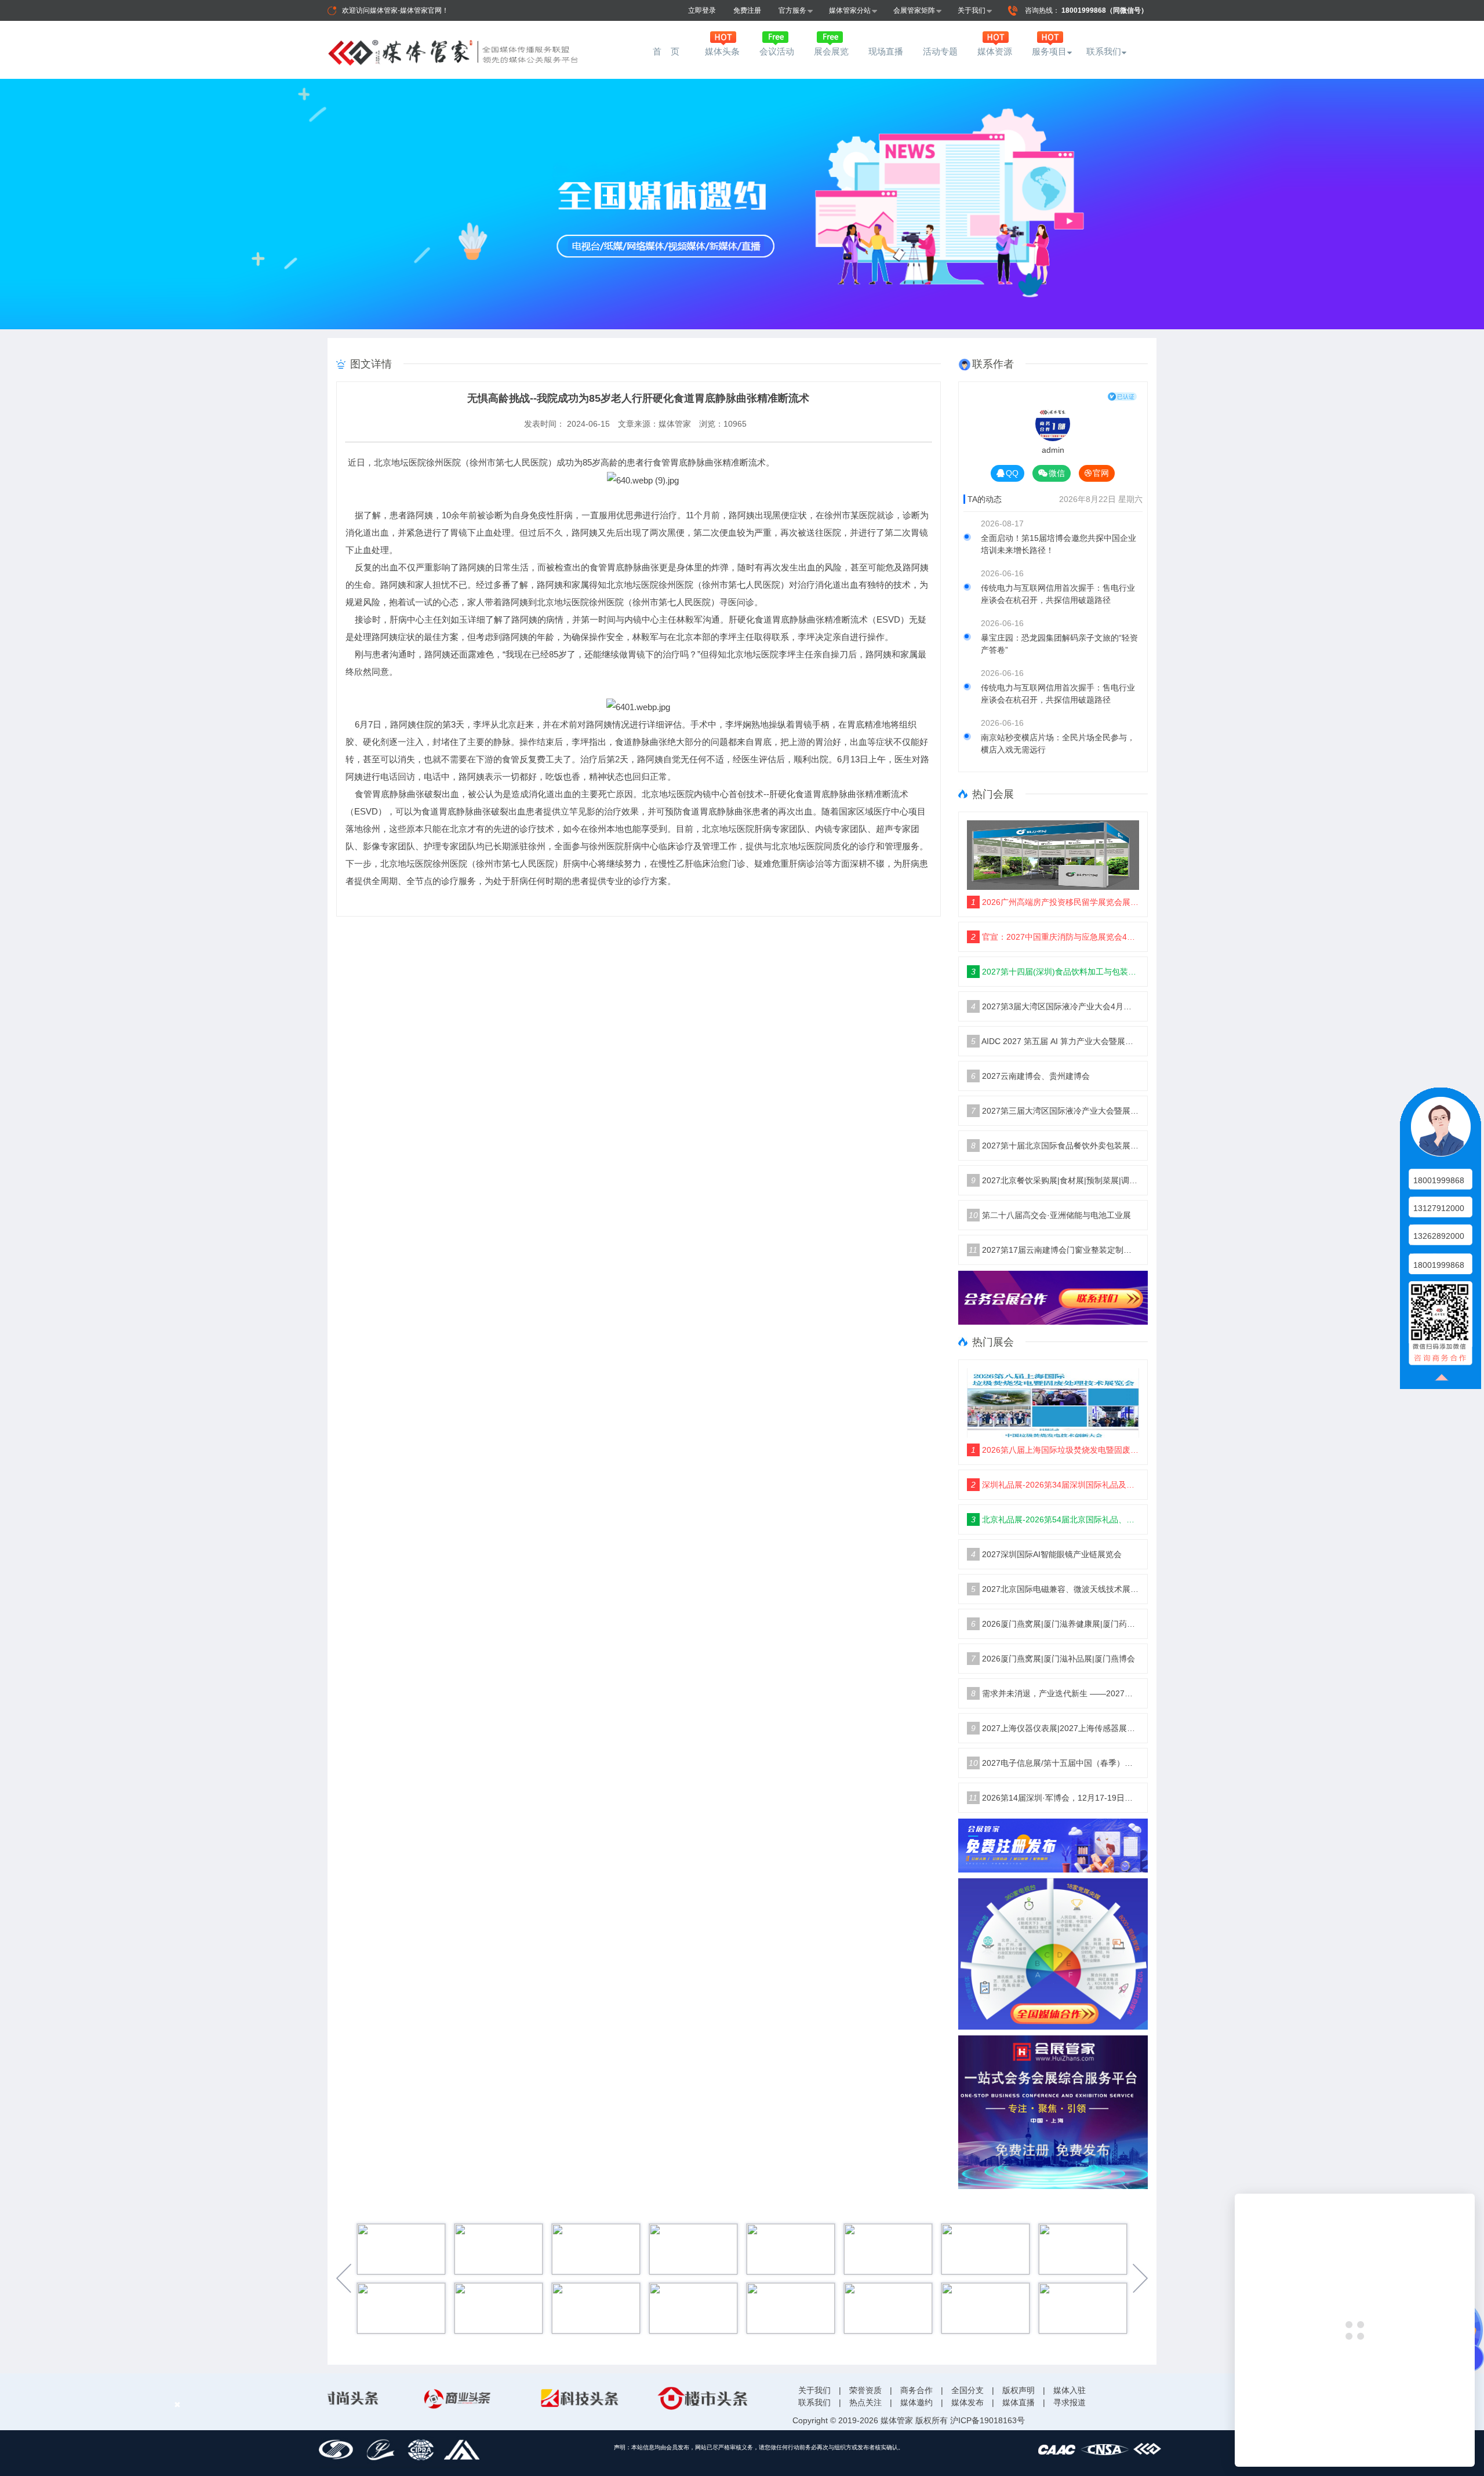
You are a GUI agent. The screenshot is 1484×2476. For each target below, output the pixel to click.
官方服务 (792, 10)
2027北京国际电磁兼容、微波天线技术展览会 (1055, 1589)
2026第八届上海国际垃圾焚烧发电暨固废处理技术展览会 (1055, 1450)
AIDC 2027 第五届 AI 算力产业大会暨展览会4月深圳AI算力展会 (1055, 1041)
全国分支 (967, 2390)
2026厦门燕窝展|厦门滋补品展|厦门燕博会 (1053, 1659)
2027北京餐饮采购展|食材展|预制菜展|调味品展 (1055, 1180)
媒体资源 (995, 51)
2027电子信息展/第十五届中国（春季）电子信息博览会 (1054, 1763)
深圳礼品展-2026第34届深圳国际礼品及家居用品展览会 (1055, 1485)
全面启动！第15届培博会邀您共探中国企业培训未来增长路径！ (1059, 544)
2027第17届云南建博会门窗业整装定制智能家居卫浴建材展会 (1054, 1250)
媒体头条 (722, 51)
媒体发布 (967, 2402)
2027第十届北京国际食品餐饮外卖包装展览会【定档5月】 (1055, 1146)
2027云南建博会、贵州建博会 (1030, 1076)
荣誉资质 (865, 2390)
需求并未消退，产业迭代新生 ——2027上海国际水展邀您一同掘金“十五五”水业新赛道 (1055, 1693)
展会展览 (831, 51)
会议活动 (777, 51)
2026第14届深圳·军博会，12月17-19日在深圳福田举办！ (1054, 1798)
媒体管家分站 (850, 10)
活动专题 (940, 51)
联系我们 (1104, 51)
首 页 (668, 51)
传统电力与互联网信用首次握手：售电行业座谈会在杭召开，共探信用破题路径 (1058, 594)
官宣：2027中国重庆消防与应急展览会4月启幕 (1055, 937)
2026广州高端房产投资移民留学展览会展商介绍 (1055, 902)
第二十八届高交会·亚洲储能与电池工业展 (1050, 1215)
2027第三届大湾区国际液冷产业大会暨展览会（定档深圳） (1055, 1111)
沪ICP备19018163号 (987, 2420)
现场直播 (886, 51)
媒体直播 (1019, 2402)
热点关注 (865, 2402)
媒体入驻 (1070, 2390)
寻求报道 (1070, 2402)
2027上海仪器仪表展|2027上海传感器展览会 (1055, 1728)
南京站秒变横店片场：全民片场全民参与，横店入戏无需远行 (1058, 743)
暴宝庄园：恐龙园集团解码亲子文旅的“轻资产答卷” (1059, 644)
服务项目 (1049, 51)
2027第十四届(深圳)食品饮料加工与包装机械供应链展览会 (1055, 972)
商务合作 (916, 2390)
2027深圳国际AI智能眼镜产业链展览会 (1046, 1554)
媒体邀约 (916, 2402)
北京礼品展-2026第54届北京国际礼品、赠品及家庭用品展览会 (1055, 1519)
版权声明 (1019, 2390)
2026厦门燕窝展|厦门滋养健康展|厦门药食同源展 (1055, 1624)
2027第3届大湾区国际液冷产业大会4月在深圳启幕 (1055, 1006)
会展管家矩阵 (914, 10)
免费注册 (747, 10)
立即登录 (702, 10)
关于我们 (972, 10)
